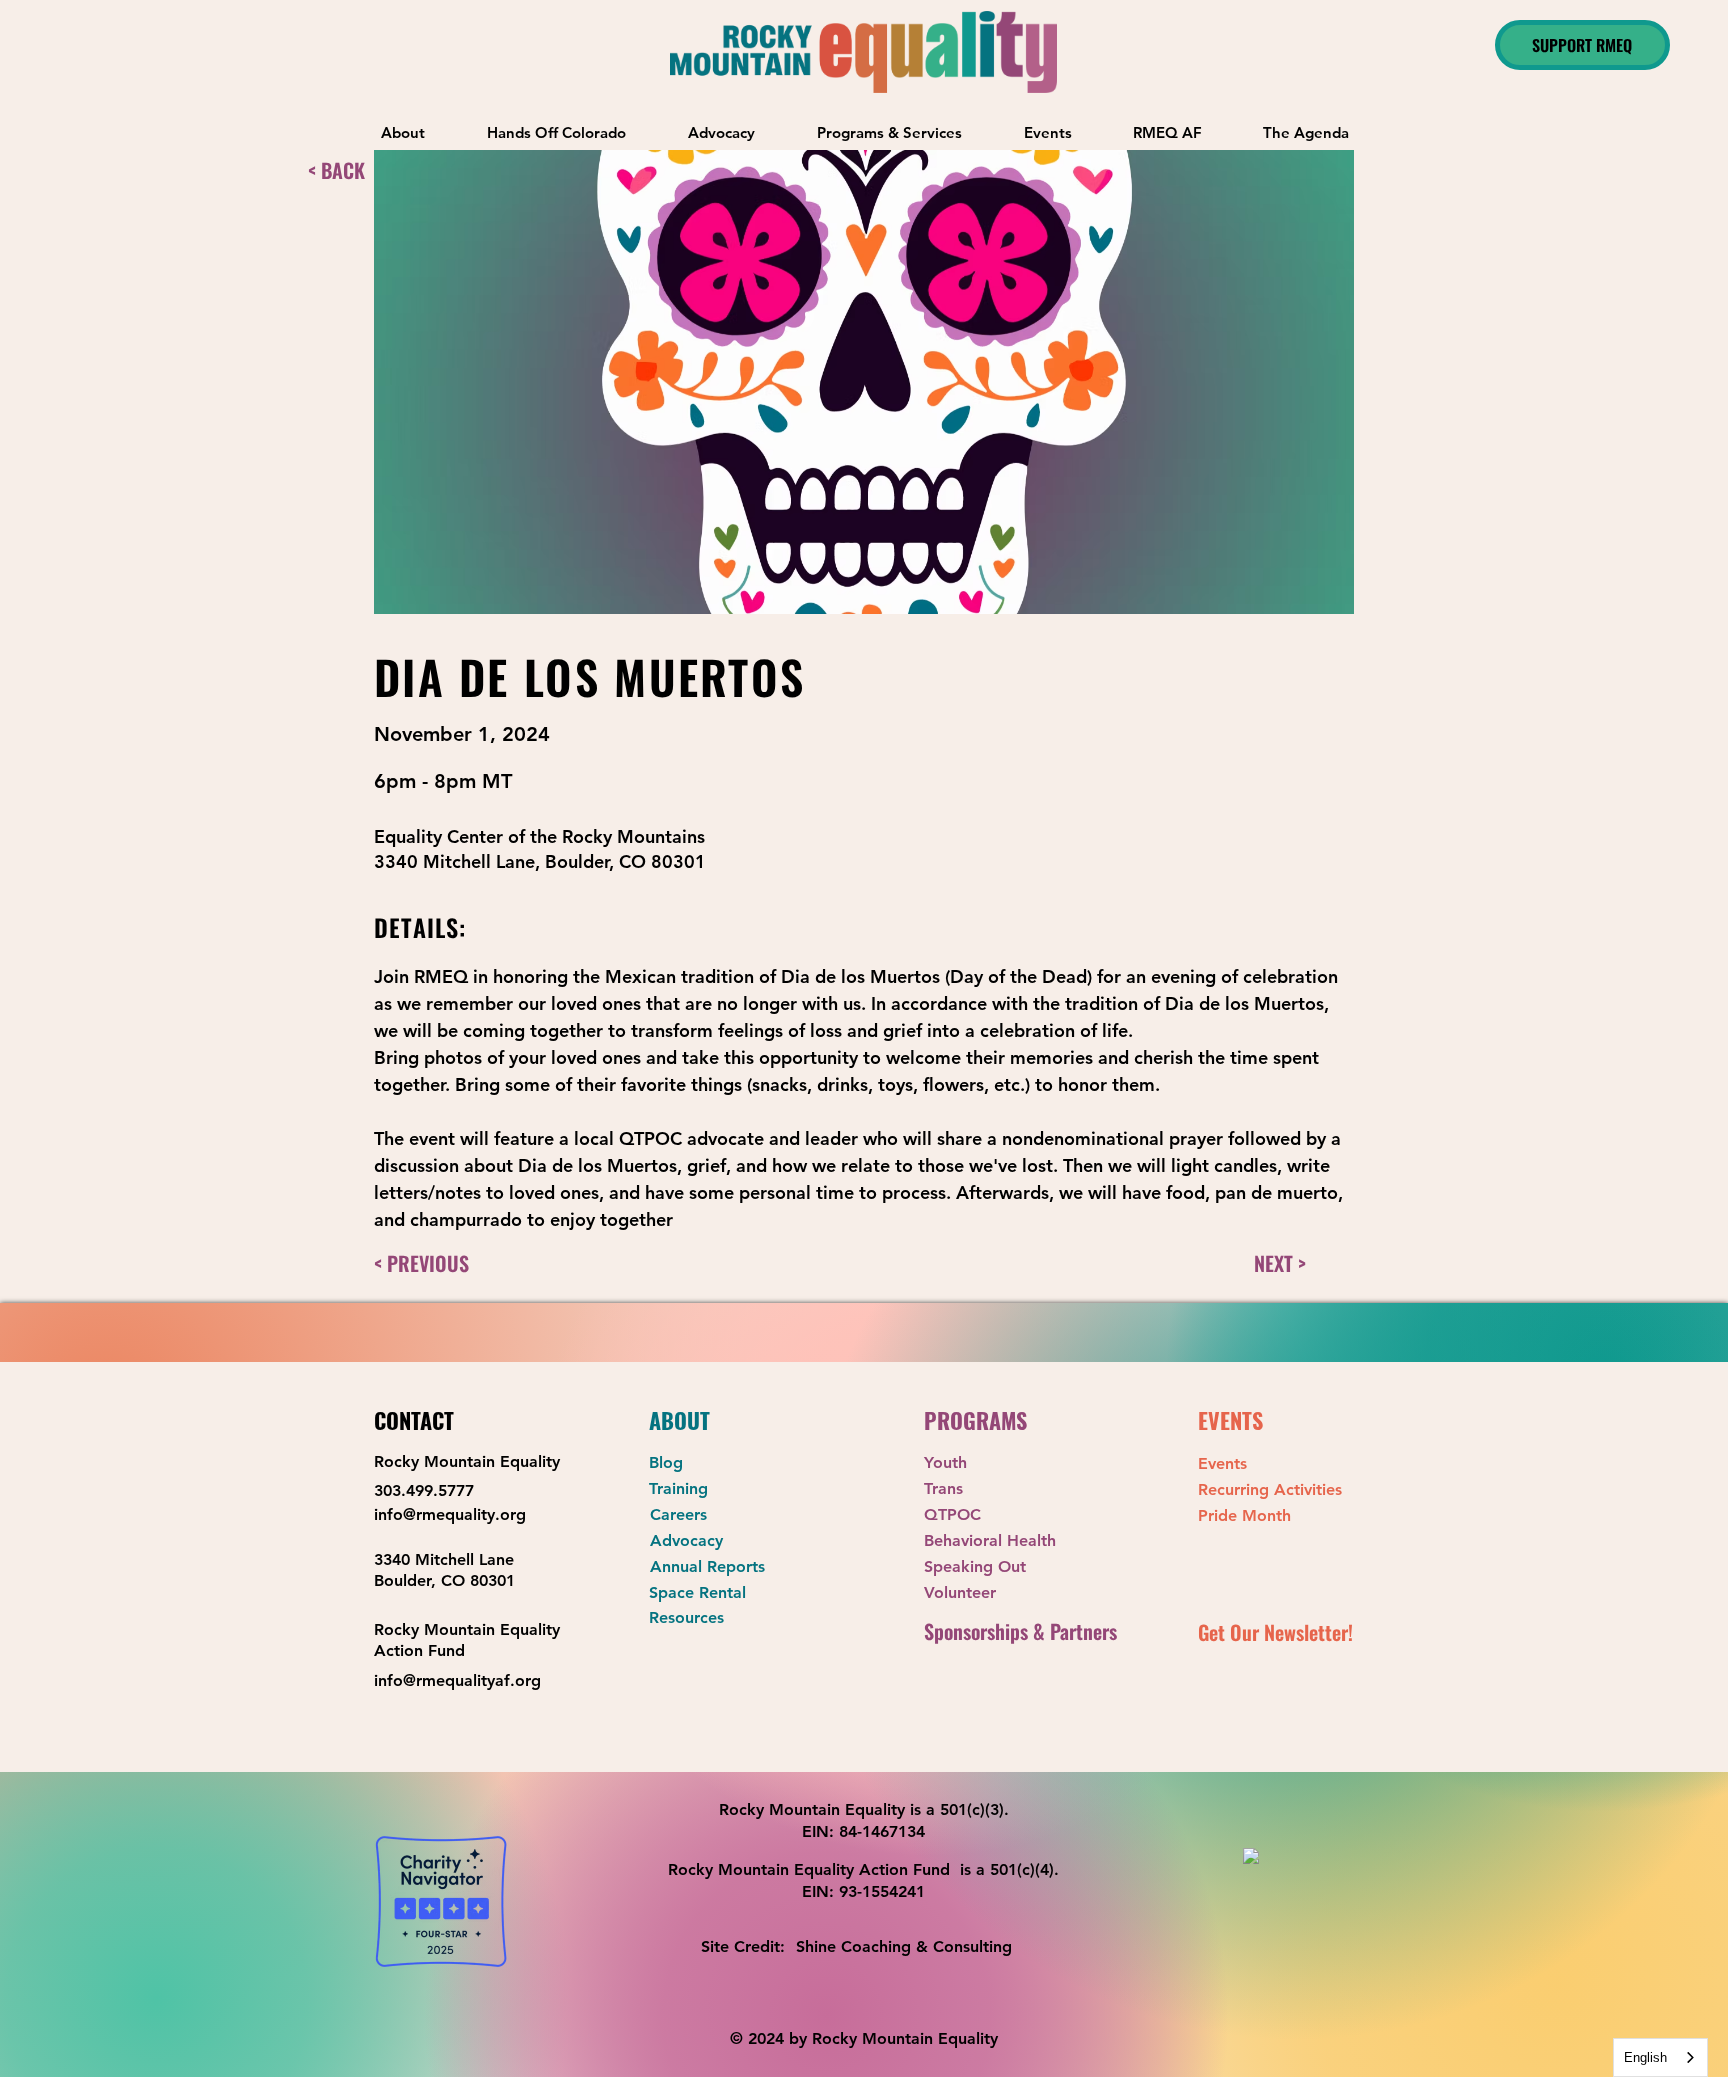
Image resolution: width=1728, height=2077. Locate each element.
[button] (889, 132)
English (1645, 2057)
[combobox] (1660, 2057)
